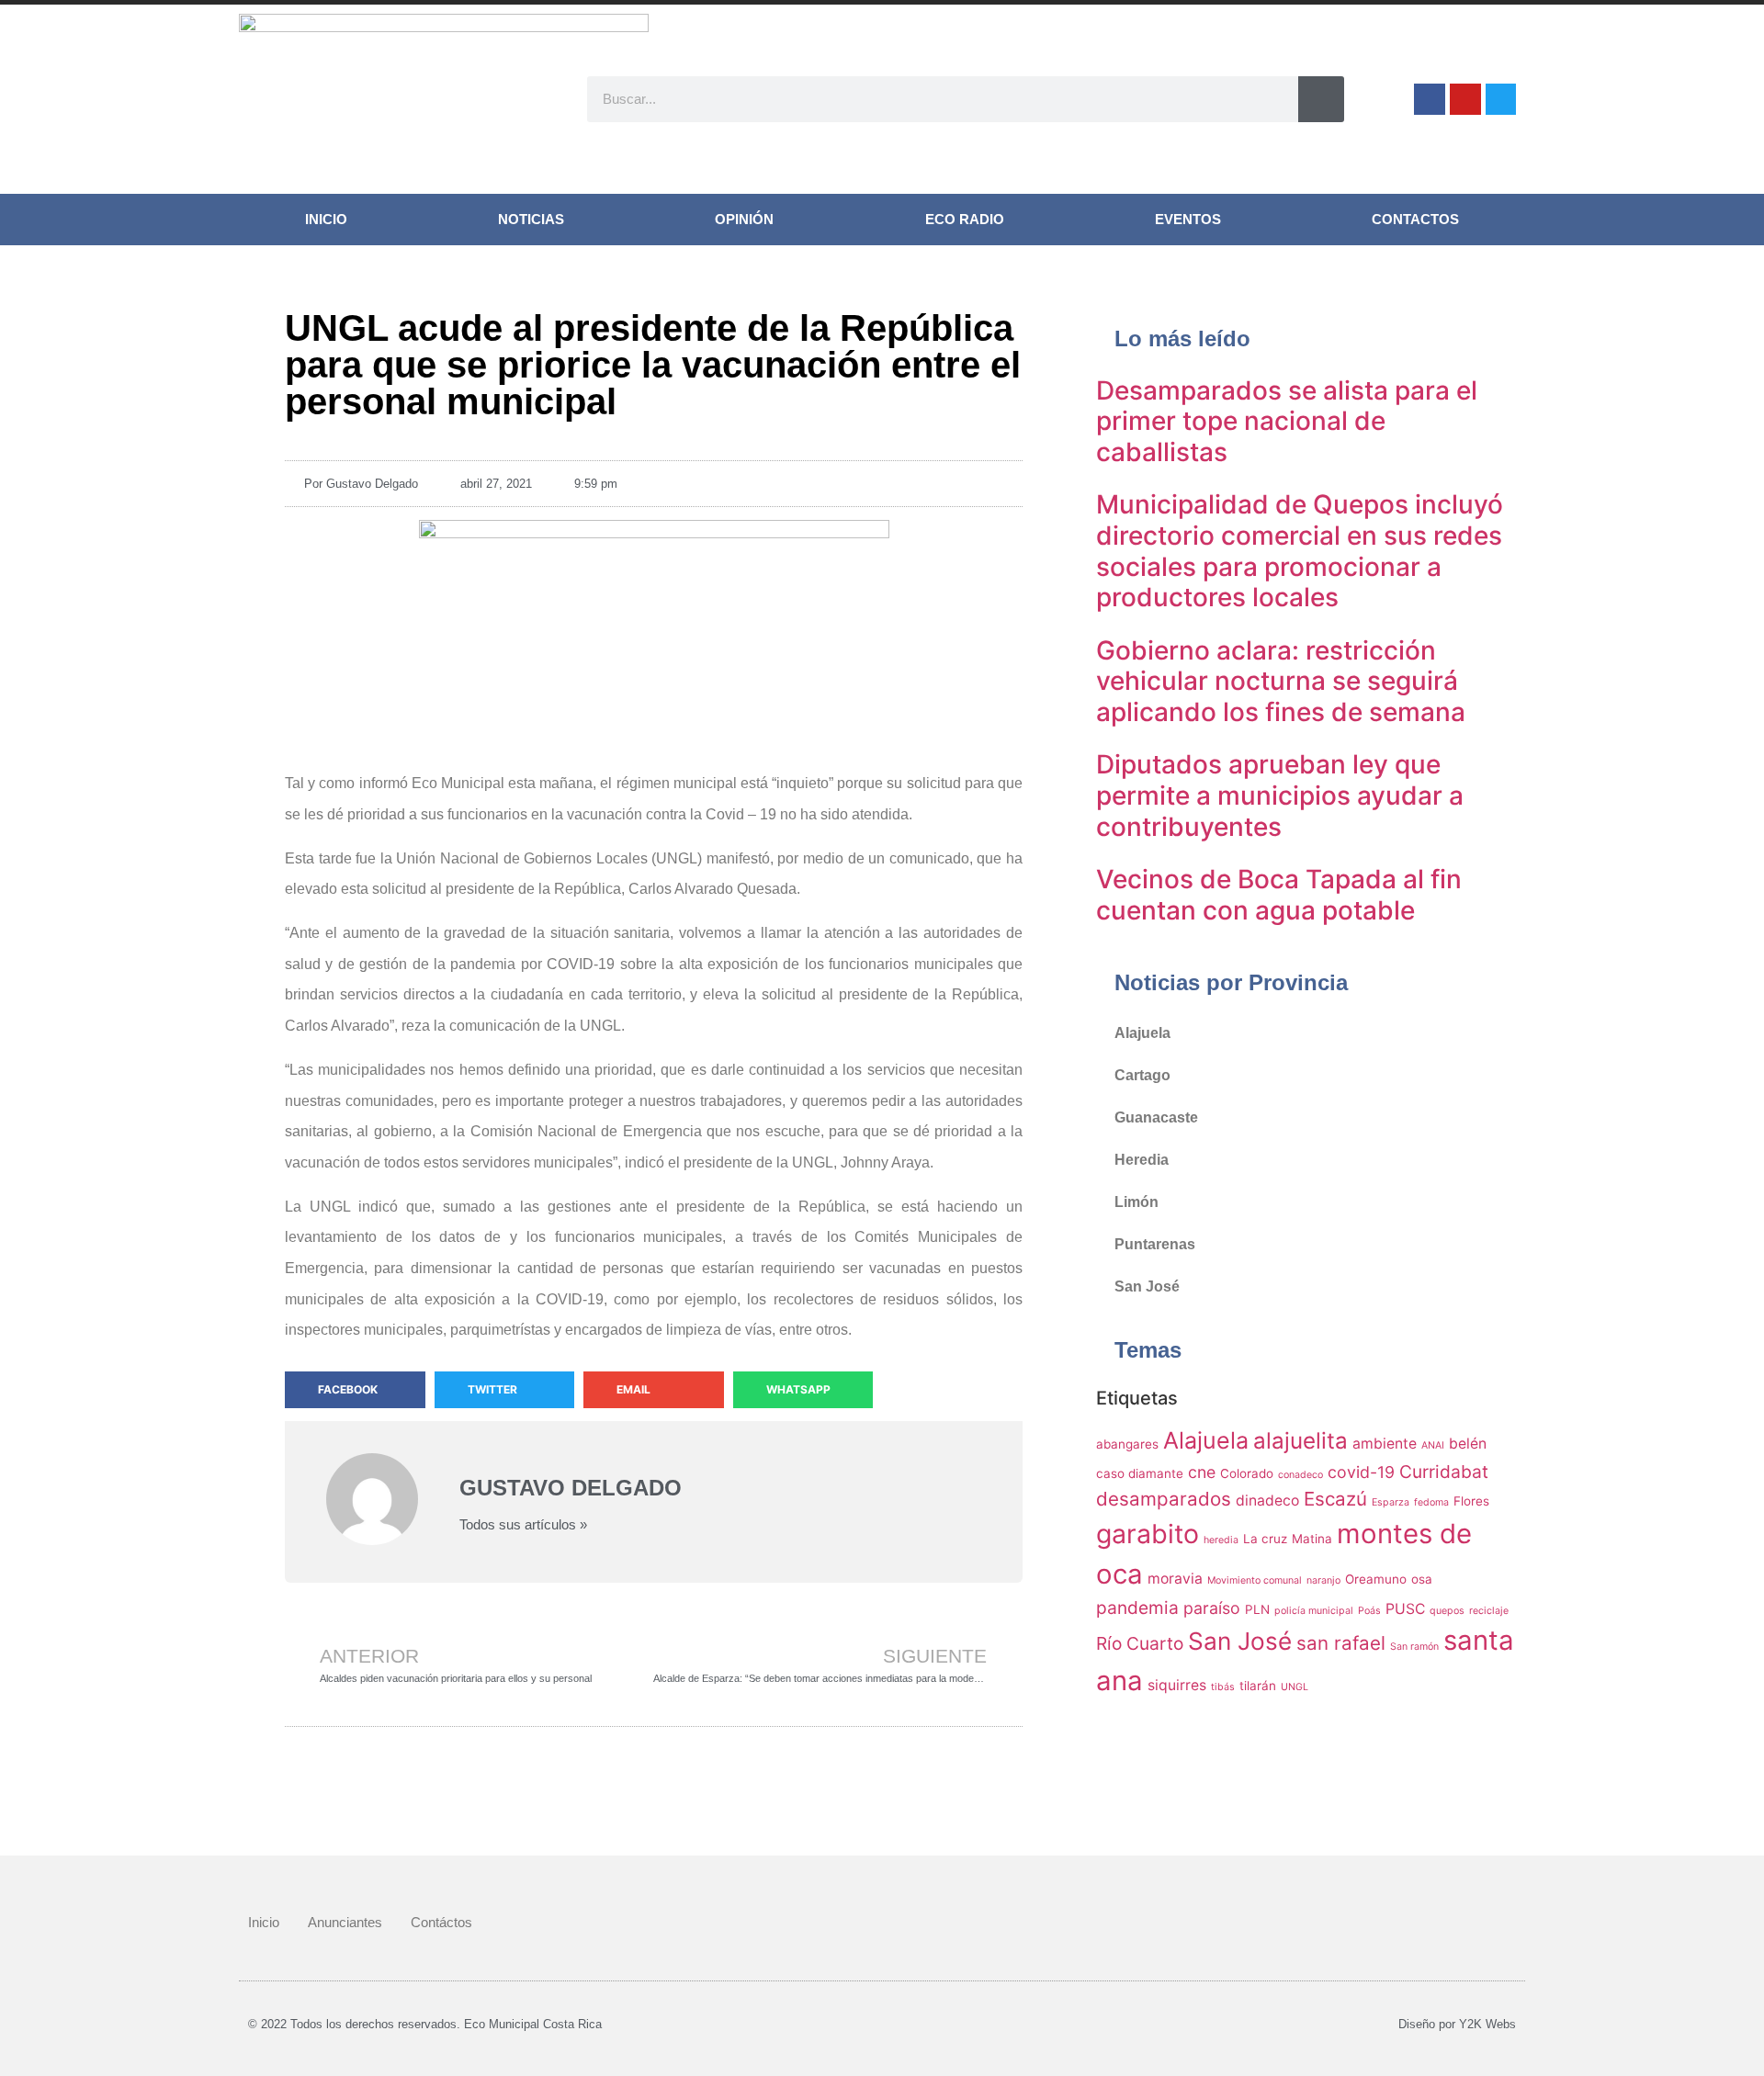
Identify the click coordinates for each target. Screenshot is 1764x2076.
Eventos (1188, 219)
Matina (1312, 1539)
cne (1202, 1472)
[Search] (1321, 99)
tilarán (1258, 1686)
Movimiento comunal (1255, 1580)
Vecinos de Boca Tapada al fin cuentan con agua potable (1279, 895)
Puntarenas (1155, 1244)
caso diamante (1140, 1473)
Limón (1136, 1202)
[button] (355, 1390)
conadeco (1300, 1475)
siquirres (1177, 1685)
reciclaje (1489, 1611)
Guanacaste (1156, 1117)
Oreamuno (1376, 1579)
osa (1422, 1579)
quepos (1447, 1611)
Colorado (1247, 1473)
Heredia (1142, 1160)
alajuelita (1300, 1441)
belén (1468, 1444)
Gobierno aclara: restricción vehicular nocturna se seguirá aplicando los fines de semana (1281, 681)
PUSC (1405, 1609)
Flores (1471, 1501)
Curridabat (1444, 1472)
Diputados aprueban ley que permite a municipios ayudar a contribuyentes (1280, 795)
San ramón (1414, 1647)
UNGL (1295, 1687)
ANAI (1433, 1445)
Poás (1369, 1611)
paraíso (1212, 1608)
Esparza (1391, 1502)
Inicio (326, 219)
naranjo (1323, 1580)
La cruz (1265, 1539)
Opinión (744, 219)
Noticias (531, 219)
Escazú (1335, 1499)
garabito (1148, 1534)
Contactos (1415, 219)
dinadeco (1267, 1501)
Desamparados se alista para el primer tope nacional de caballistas (1287, 421)
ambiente (1385, 1444)
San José (1147, 1286)
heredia (1221, 1540)
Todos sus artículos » (523, 1524)
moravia (1175, 1579)
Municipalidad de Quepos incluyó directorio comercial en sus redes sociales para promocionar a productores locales (1300, 551)
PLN (1257, 1609)
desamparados (1164, 1499)
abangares (1127, 1444)
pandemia (1137, 1608)
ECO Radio (965, 219)
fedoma (1431, 1502)
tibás (1223, 1687)
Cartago (1142, 1075)
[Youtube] (1465, 99)
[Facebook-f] (1430, 99)
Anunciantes (345, 1922)
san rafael (1341, 1643)
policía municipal (1314, 1611)
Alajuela (1142, 1033)
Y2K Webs (1487, 2024)
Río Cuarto (1140, 1643)
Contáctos (441, 1922)
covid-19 (1361, 1472)
